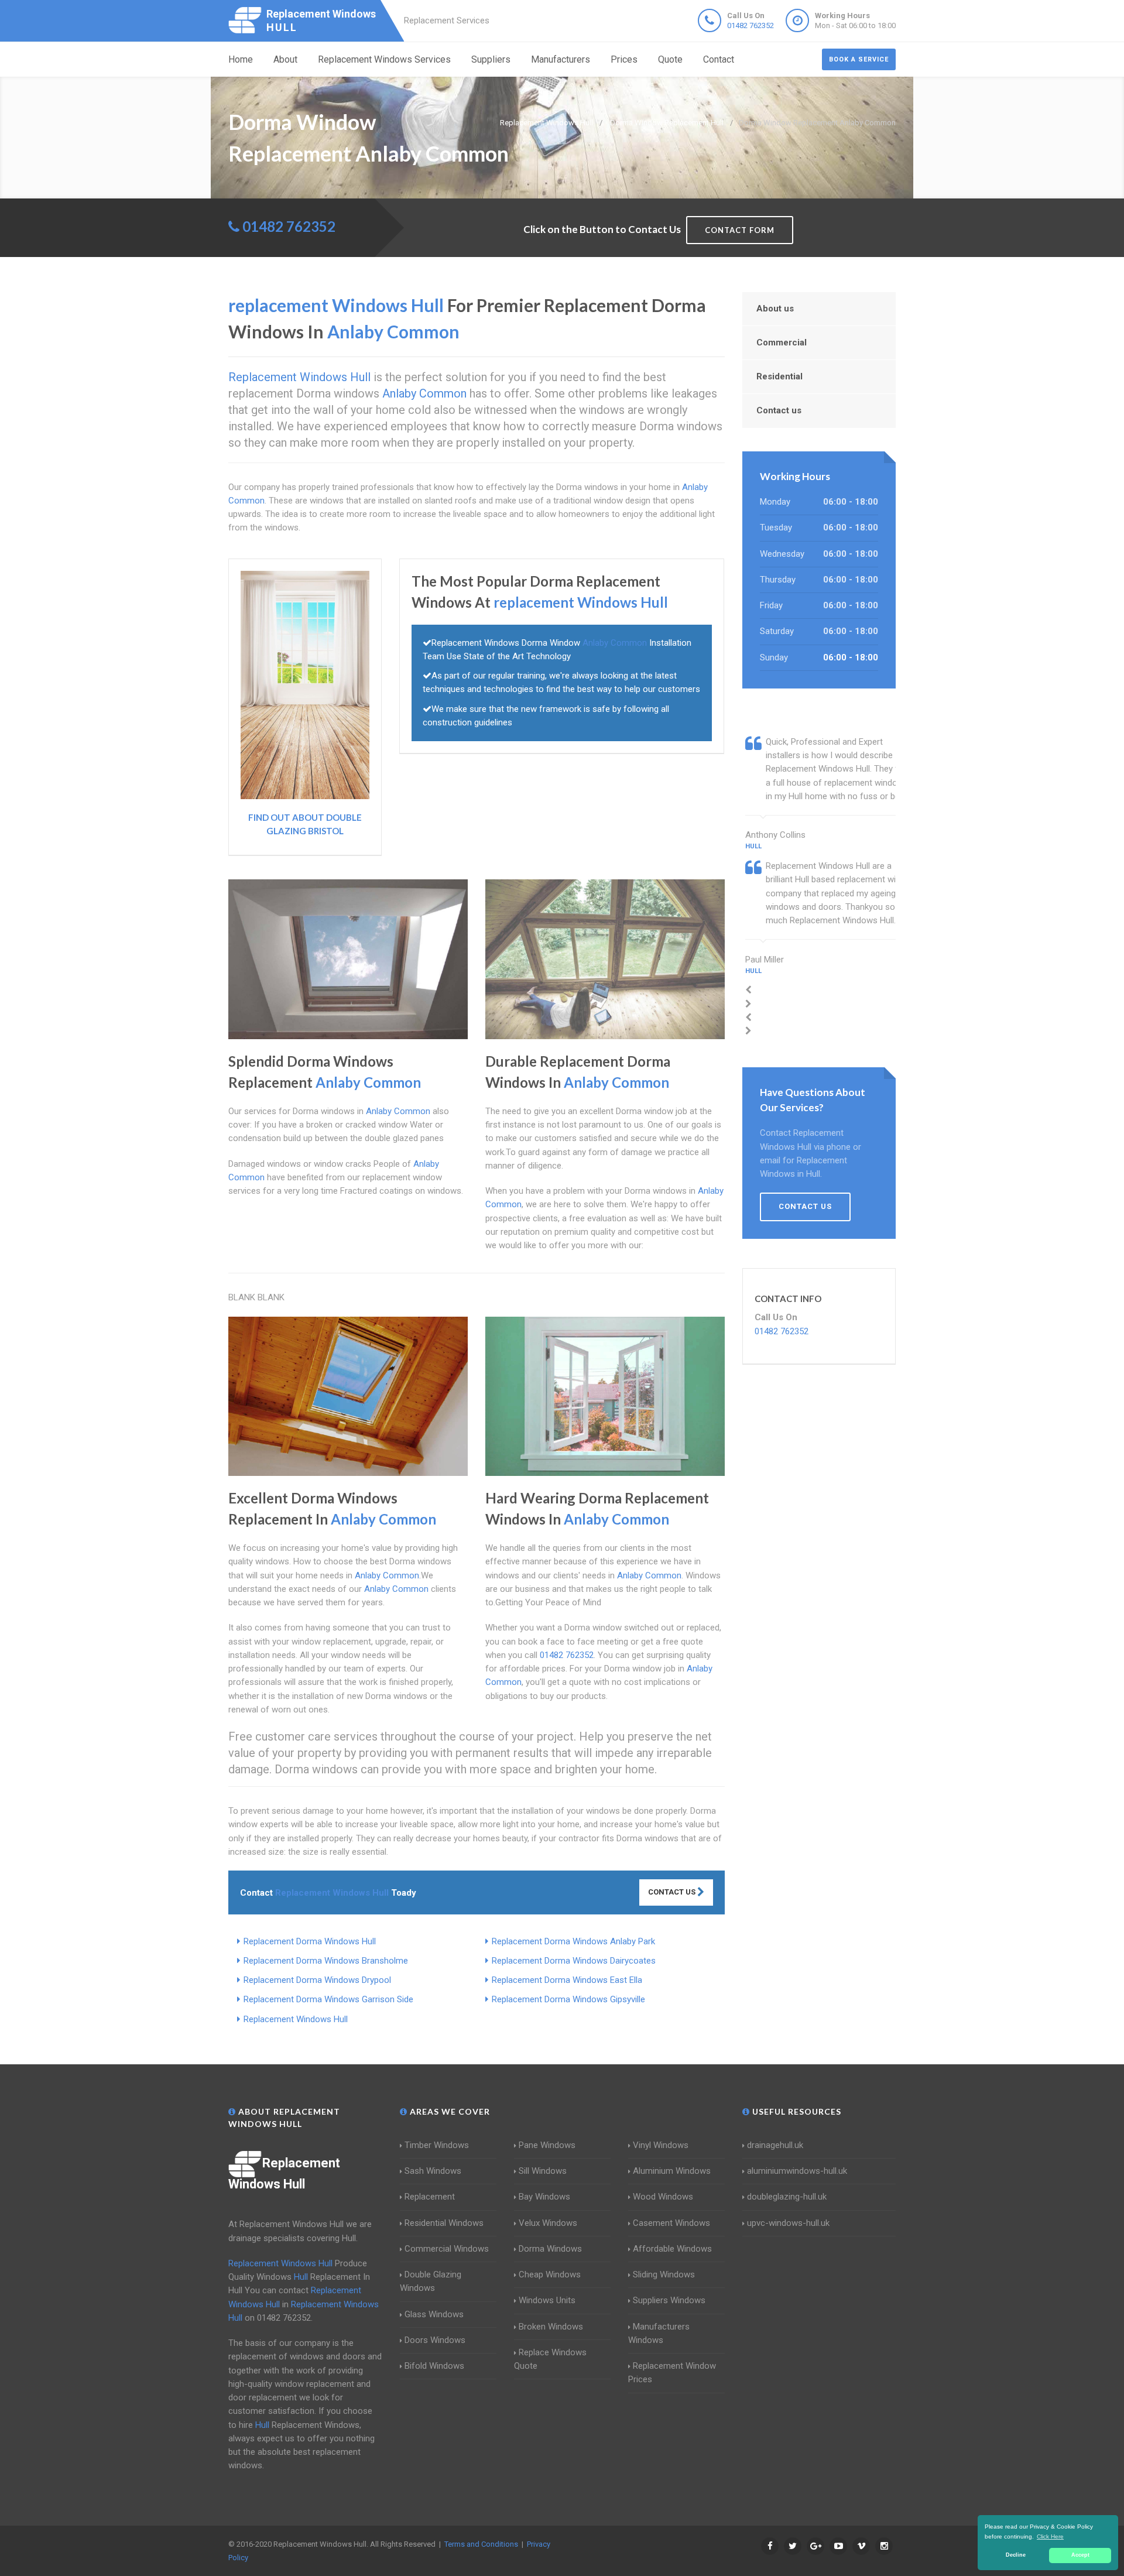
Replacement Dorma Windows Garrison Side (328, 1999)
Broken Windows (551, 2327)
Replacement (430, 2197)
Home (241, 59)
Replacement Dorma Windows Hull (310, 1941)
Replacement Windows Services (384, 59)
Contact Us (673, 1892)
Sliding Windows (664, 2274)
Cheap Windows (550, 2274)
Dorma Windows (550, 2249)
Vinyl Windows (661, 2145)
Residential (779, 376)
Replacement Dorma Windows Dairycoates (574, 1961)
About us (775, 309)
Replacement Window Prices (672, 2373)
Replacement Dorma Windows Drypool (317, 1980)
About (285, 59)
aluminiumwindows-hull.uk (797, 2171)
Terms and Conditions (481, 2544)
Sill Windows (543, 2171)
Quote (670, 59)
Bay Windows (544, 2197)
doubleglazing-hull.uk (787, 2197)
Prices (624, 59)
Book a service (859, 59)
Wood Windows (663, 2197)
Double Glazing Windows (431, 2281)
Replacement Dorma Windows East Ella (567, 1980)
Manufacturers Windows (659, 2333)
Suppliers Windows (669, 2300)
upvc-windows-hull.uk (788, 2223)
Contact (719, 59)
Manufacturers (561, 59)
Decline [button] (1016, 2555)
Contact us (779, 410)
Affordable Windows (672, 2249)
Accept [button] (1080, 2555)
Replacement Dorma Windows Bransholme (326, 1961)
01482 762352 (751, 25)
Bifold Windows (434, 2366)
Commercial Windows (447, 2249)
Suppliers (491, 59)
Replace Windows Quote (550, 2359)
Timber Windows (437, 2145)
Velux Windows (548, 2223)
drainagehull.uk (775, 2145)
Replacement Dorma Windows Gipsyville (568, 1999)
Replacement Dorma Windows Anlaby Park (573, 1941)
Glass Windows (434, 2314)
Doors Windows (435, 2340)
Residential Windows (444, 2223)
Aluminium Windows (672, 2171)
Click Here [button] (1050, 2536)
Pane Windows (547, 2145)
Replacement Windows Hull (296, 2019)
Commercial (782, 342)
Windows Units (547, 2300)
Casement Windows (671, 2223)
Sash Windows (433, 2171)
